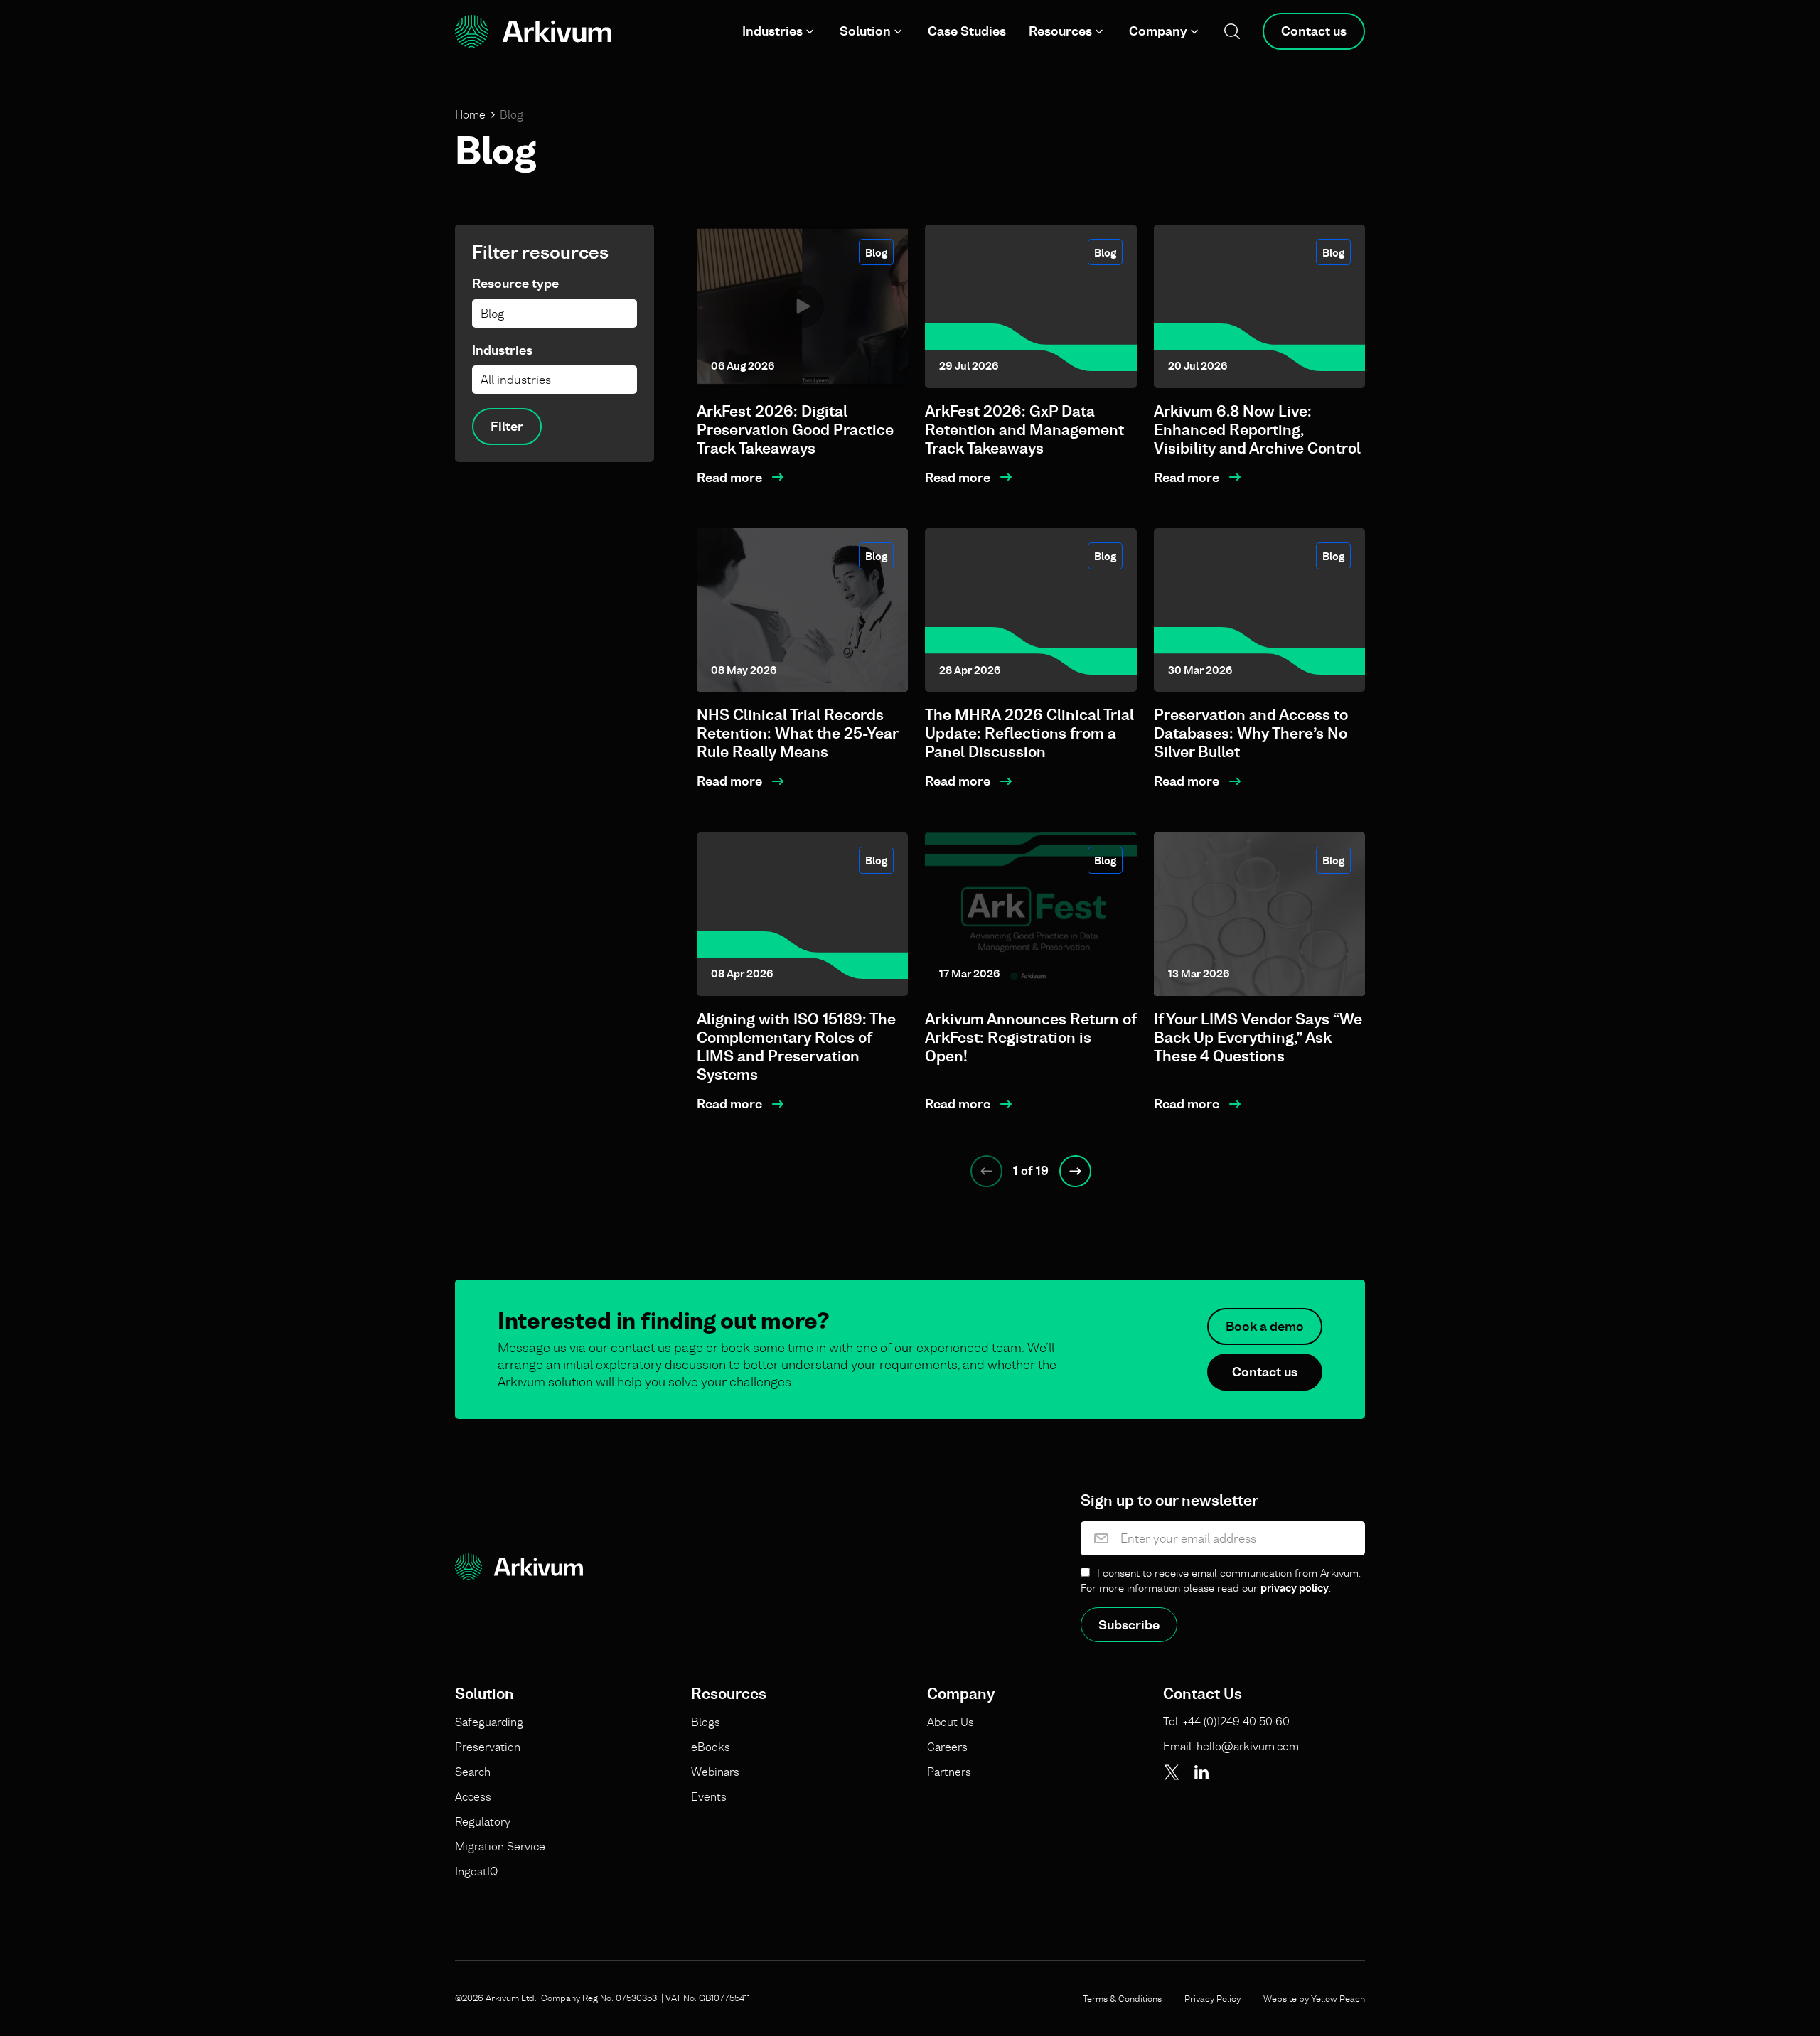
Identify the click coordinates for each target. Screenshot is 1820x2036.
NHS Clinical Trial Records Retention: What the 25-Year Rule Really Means (797, 733)
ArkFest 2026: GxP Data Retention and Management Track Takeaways (1024, 430)
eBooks (711, 1747)
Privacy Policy (1213, 1998)
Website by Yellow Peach (1314, 1998)
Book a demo (1265, 1326)
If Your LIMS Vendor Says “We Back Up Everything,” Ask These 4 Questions (1258, 1038)
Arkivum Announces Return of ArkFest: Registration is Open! (1031, 1038)
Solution (865, 31)
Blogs (706, 1722)
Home (470, 114)
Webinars (715, 1772)
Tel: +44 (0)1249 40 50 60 (1226, 1721)
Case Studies (967, 31)
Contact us (1314, 31)
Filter (507, 426)
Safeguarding (489, 1722)
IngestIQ (476, 1871)
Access (473, 1796)
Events (709, 1796)
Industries (772, 31)
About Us (951, 1722)
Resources (1060, 31)
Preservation (488, 1747)
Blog (876, 253)
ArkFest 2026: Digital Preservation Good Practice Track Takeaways (795, 430)
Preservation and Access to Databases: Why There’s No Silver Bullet (1251, 733)
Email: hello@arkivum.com (1231, 1746)
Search (473, 1772)
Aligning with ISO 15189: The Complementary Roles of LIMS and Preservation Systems (796, 1047)
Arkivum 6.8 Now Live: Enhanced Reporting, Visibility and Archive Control (1257, 430)
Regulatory (483, 1821)
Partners (949, 1772)
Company (1158, 31)
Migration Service (500, 1846)
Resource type (515, 283)
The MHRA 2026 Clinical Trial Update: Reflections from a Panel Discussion (1029, 733)
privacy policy (1295, 1588)
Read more (729, 477)
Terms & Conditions (1122, 1998)
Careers (947, 1747)
